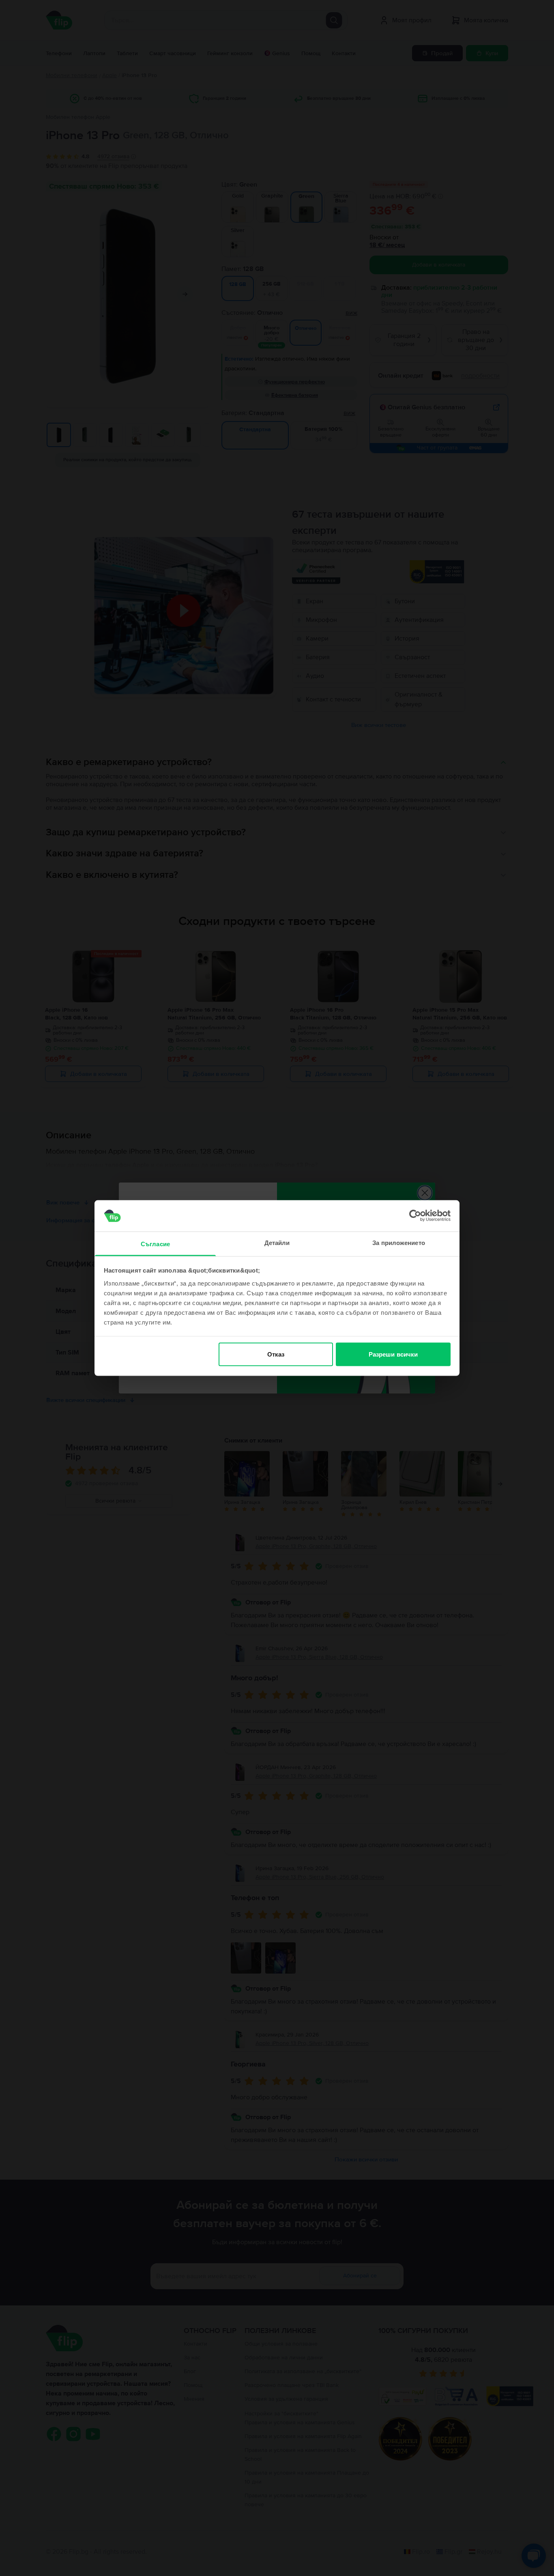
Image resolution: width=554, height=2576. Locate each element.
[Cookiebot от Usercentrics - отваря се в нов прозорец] (415, 1216)
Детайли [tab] (277, 1242)
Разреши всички (393, 1354)
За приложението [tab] (399, 1242)
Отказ (276, 1354)
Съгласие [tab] (155, 1244)
